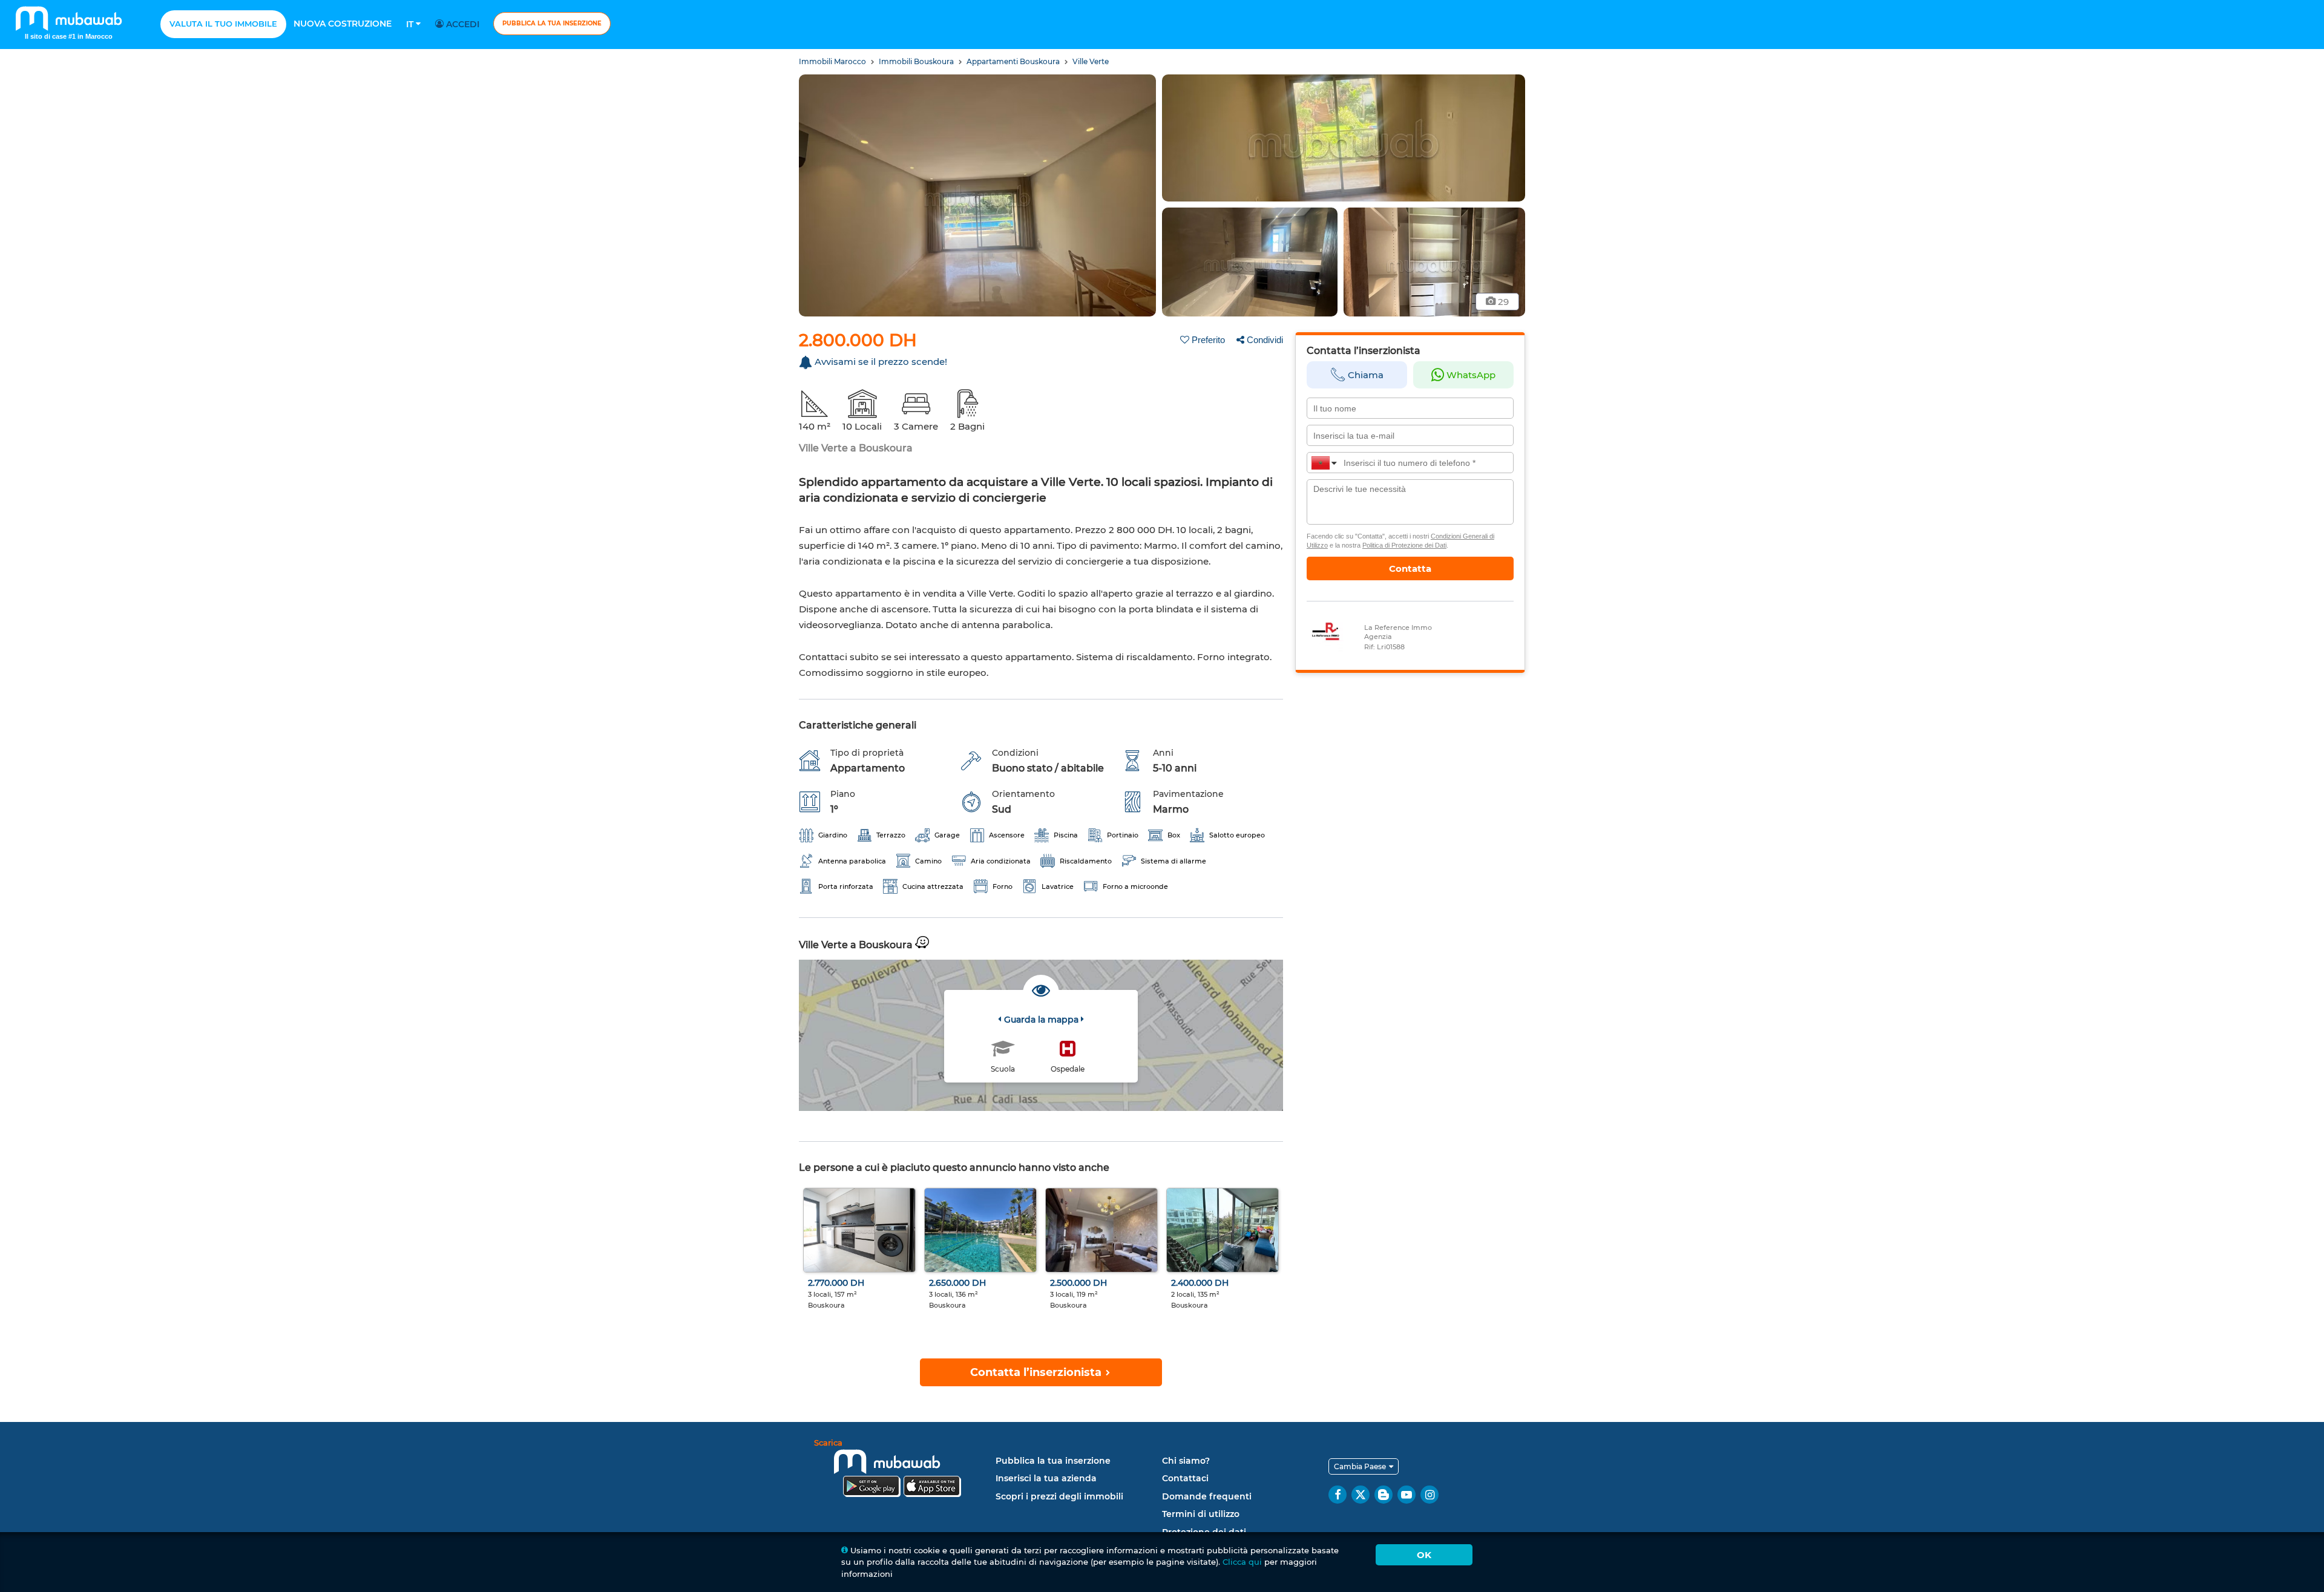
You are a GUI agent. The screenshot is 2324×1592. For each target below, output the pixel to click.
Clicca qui (1242, 1562)
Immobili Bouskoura (917, 61)
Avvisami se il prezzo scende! (881, 362)
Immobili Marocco (833, 61)
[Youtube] (1407, 1495)
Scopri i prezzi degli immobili (1059, 1496)
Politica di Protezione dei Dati (1404, 545)
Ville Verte (1091, 61)
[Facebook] (1338, 1495)
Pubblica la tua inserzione (552, 23)
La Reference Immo (1398, 627)
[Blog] (1384, 1495)
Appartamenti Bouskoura (1014, 61)
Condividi (1265, 340)
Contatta (1410, 568)
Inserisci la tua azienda (1046, 1478)
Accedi (461, 24)
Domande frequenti (1207, 1496)
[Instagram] (1430, 1495)
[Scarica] (902, 1470)
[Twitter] (1361, 1495)
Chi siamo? (1186, 1461)
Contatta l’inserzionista (1037, 1372)
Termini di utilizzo (1201, 1514)
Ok (1424, 1555)
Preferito (1208, 340)
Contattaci (1185, 1478)
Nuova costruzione (343, 24)
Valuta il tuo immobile (223, 24)
